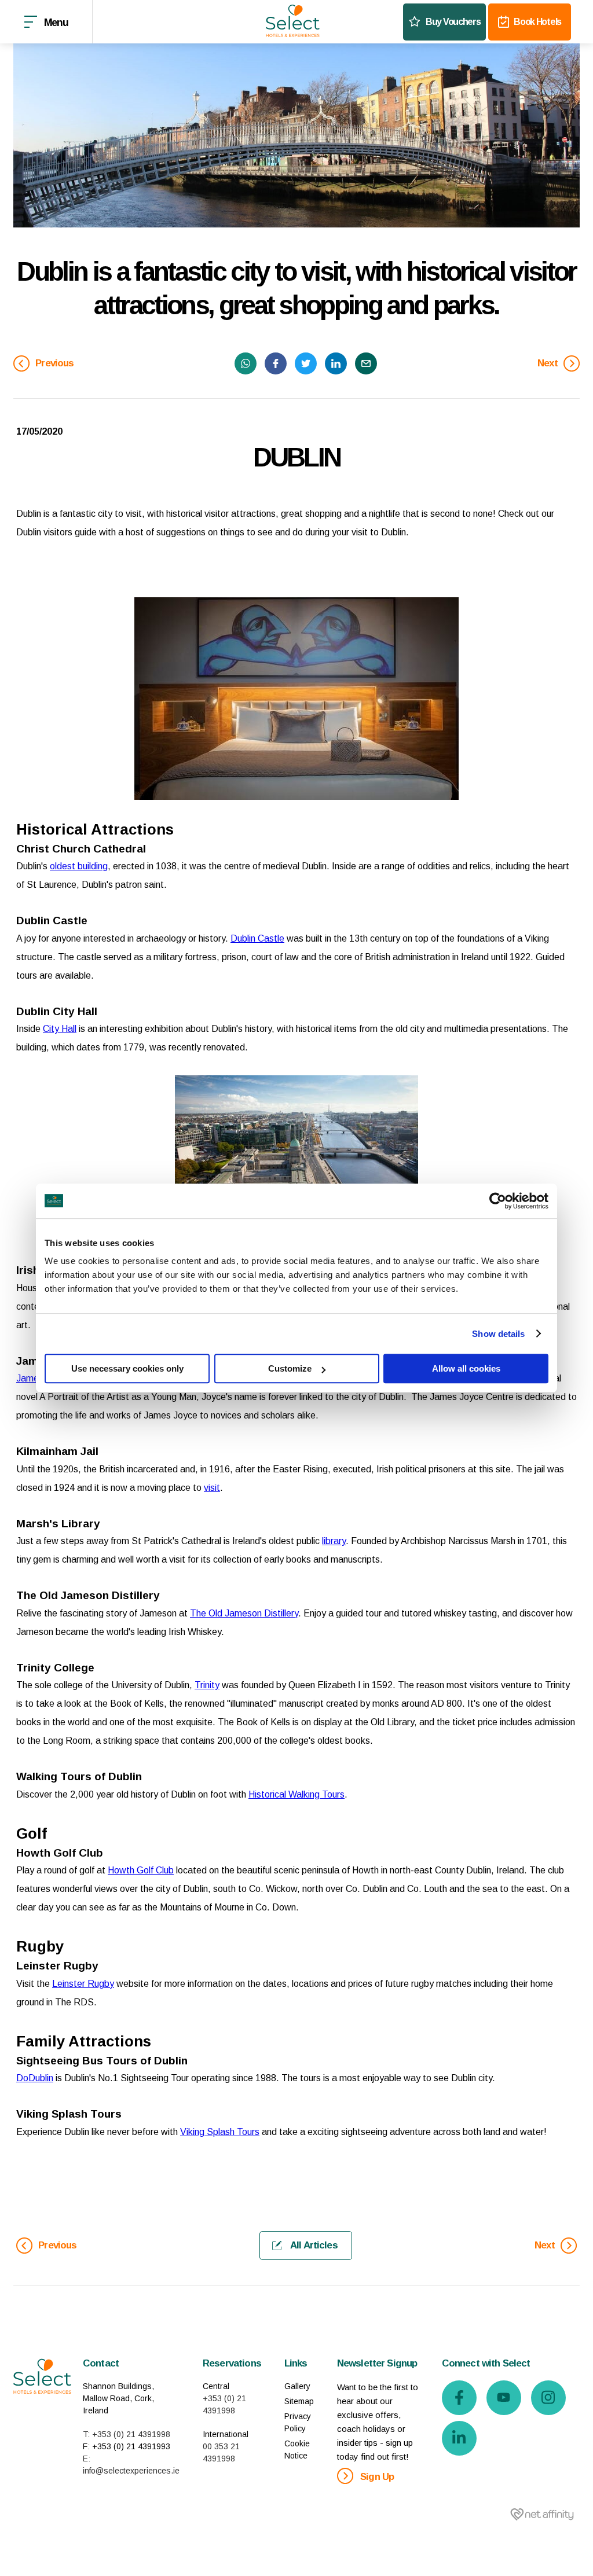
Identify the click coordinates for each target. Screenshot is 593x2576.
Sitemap (299, 2401)
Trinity (207, 1685)
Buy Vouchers (453, 22)
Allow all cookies (466, 1368)
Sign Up (376, 2477)
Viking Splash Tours (220, 2132)
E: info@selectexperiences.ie (131, 2465)
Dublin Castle (257, 938)
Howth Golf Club (141, 1870)
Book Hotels (537, 22)
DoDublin (35, 2078)
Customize (290, 1368)
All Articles (313, 2245)
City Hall (60, 1029)
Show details (498, 1334)
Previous (53, 363)
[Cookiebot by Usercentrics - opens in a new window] (498, 1201)
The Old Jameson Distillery (244, 1613)
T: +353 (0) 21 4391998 (127, 2434)
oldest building (79, 866)
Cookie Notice (297, 2450)
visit (212, 1488)
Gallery (297, 2386)
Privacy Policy (298, 2422)
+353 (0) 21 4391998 (224, 2404)
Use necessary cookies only (127, 1368)
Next (549, 363)
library (334, 1541)
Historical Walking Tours (296, 1794)
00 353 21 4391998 (221, 2452)
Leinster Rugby (83, 1984)
